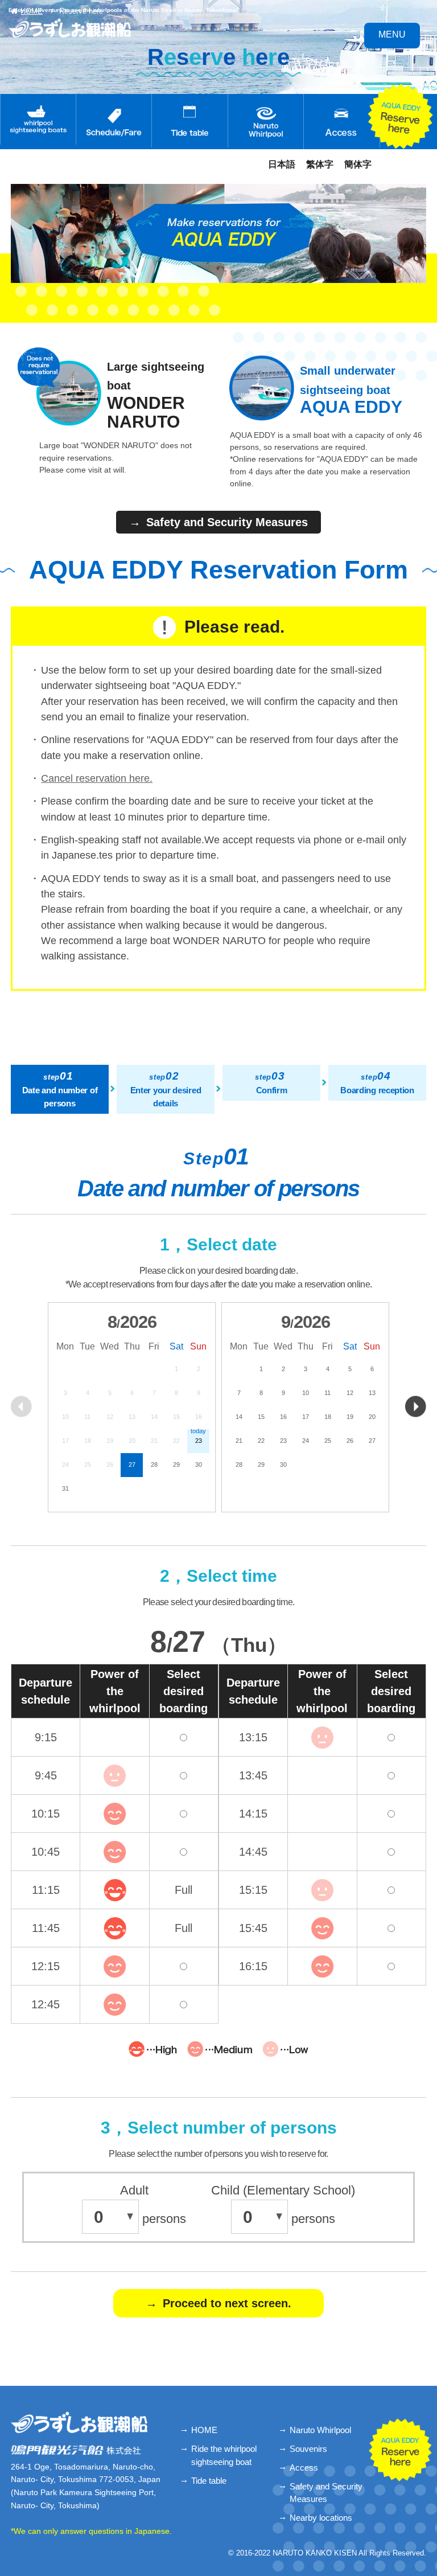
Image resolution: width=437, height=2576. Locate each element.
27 (132, 1465)
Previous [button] (21, 1406)
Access (304, 2468)
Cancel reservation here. (97, 778)
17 (306, 1417)
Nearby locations (321, 2518)
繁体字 (320, 164)
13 (372, 1393)
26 (350, 1441)
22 (261, 1441)
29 (176, 1465)
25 (328, 1441)
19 (350, 1417)
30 (199, 1465)
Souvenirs (308, 2449)
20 (372, 1417)
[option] (132, 1407)
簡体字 (358, 164)
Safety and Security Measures (326, 2493)
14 (239, 1417)
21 (239, 1441)
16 (283, 1417)
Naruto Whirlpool (320, 2430)
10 (306, 1393)
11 (327, 1393)
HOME (204, 2430)
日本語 (282, 164)
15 (261, 1417)
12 (350, 1393)
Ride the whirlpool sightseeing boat (224, 2455)
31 (65, 1488)
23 (283, 1441)
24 (306, 1441)
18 (328, 1417)
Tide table (209, 2481)
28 (154, 1465)
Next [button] (416, 1406)
